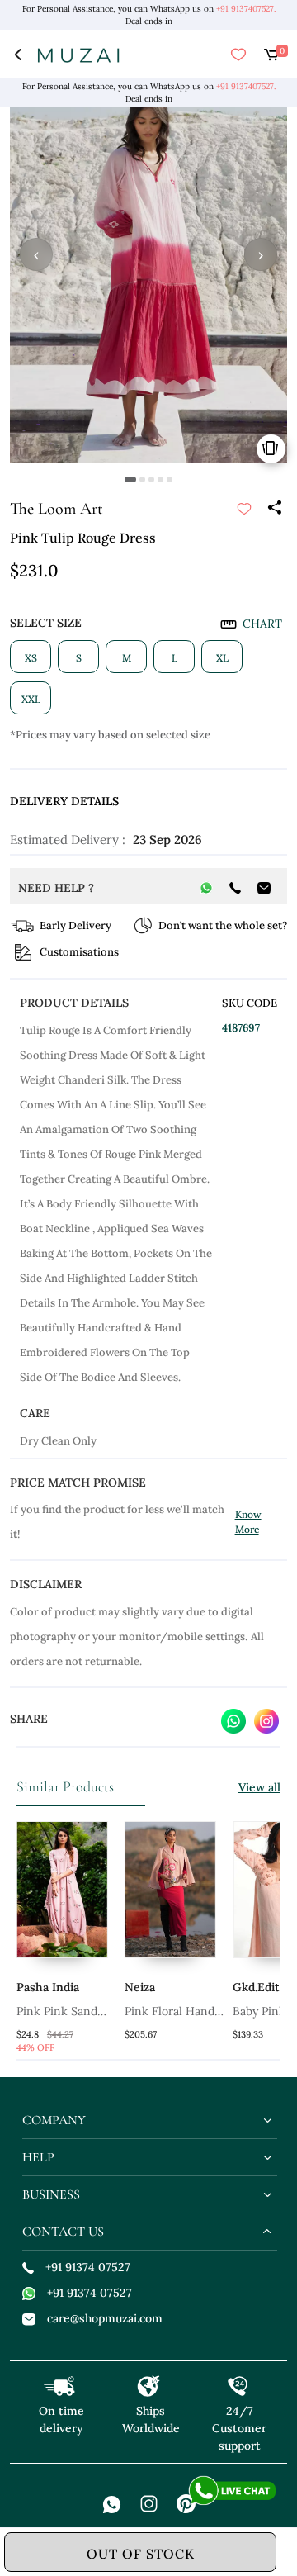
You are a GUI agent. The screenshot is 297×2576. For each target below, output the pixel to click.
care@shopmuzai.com (105, 2318)
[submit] (244, 509)
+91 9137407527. (246, 9)
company (54, 2120)
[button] (130, 479)
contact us (63, 2232)
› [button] (261, 254)
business (51, 2194)
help (38, 2157)
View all (259, 1787)
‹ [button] (36, 254)
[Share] (274, 509)
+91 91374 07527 (88, 2267)
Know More (248, 1522)
